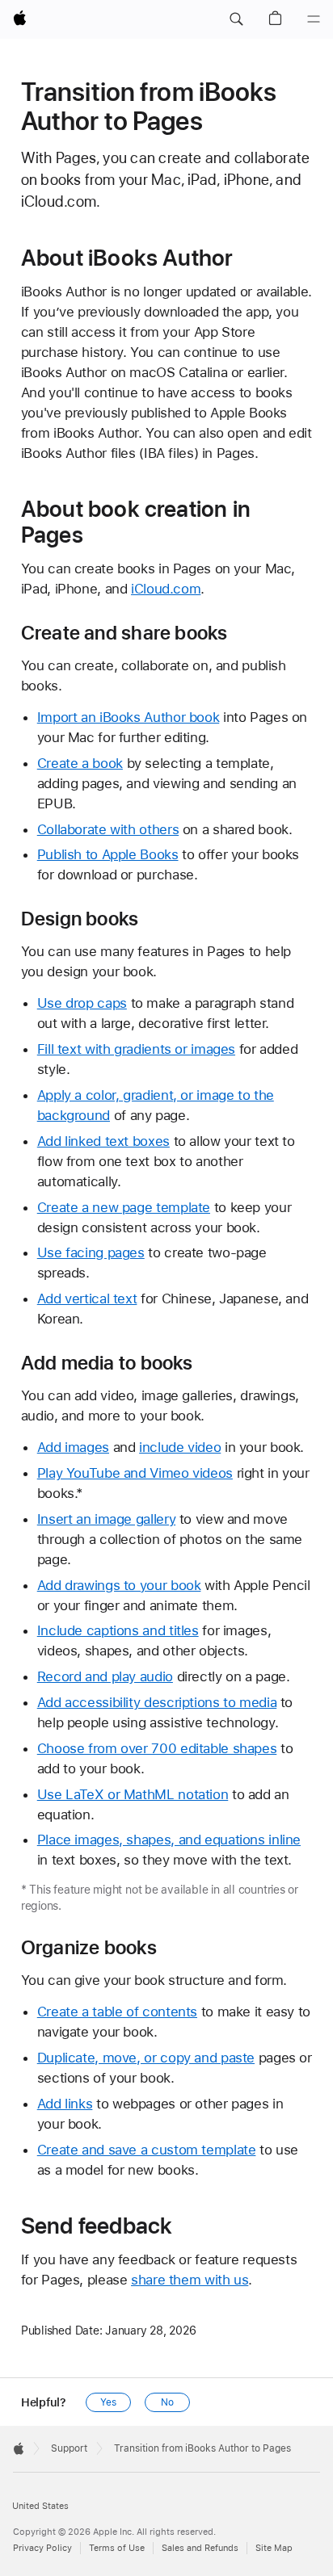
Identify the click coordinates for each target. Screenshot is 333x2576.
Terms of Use (117, 2548)
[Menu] (314, 19)
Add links (65, 2104)
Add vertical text (87, 1298)
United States (40, 2506)
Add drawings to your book (119, 1585)
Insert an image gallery (106, 1519)
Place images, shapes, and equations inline (169, 1840)
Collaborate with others (108, 829)
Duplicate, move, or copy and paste (146, 2058)
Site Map (274, 2548)
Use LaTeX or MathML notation (133, 1794)
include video (180, 1447)
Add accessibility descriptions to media (157, 1702)
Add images (73, 1447)
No (167, 2402)
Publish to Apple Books (108, 854)
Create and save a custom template (147, 2150)
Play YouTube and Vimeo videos (135, 1473)
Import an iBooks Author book (129, 717)
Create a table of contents (117, 2012)
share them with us (190, 2280)
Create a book (80, 763)
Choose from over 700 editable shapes (157, 1748)
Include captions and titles (118, 1630)
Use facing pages (91, 1252)
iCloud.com (166, 589)
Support (69, 2448)
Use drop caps (82, 1003)
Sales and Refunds (200, 2548)
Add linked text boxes (103, 1141)
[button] (236, 19)
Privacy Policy (42, 2548)
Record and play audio (105, 1676)
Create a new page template (124, 1207)
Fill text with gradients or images (136, 1049)
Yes (108, 2402)
